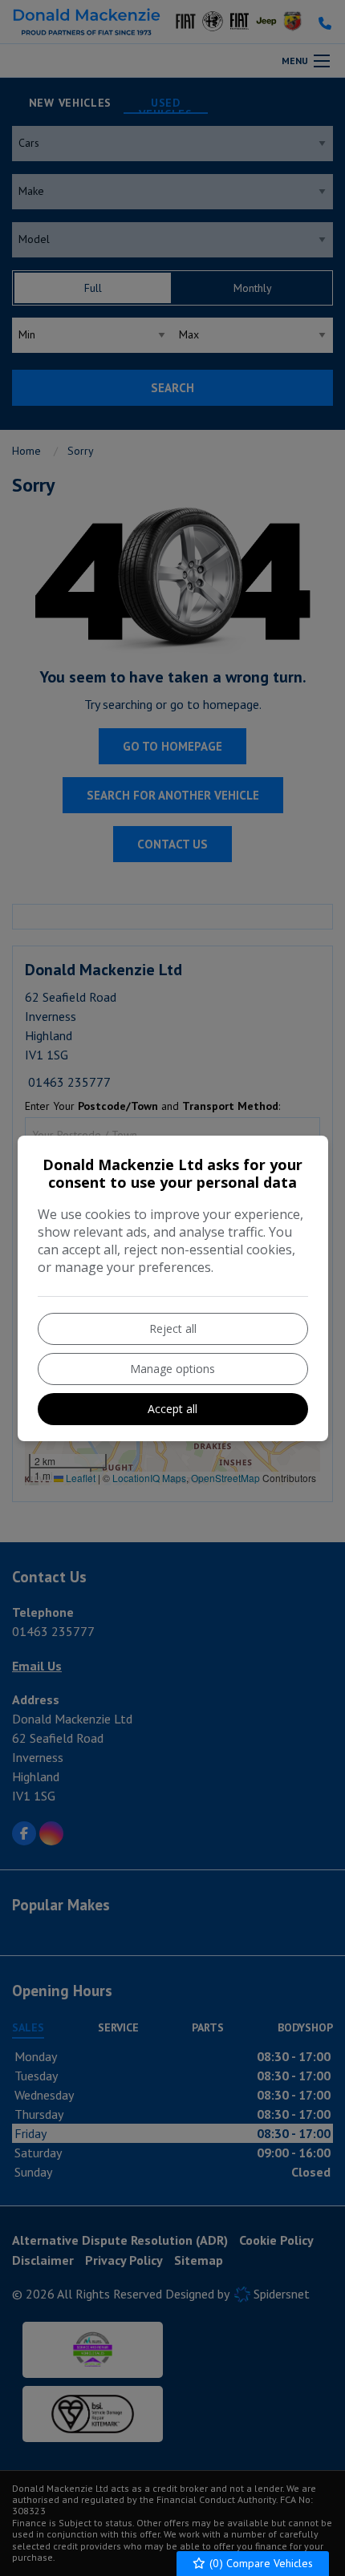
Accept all (172, 1409)
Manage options (172, 1369)
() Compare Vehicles (260, 2563)
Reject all (173, 1329)
